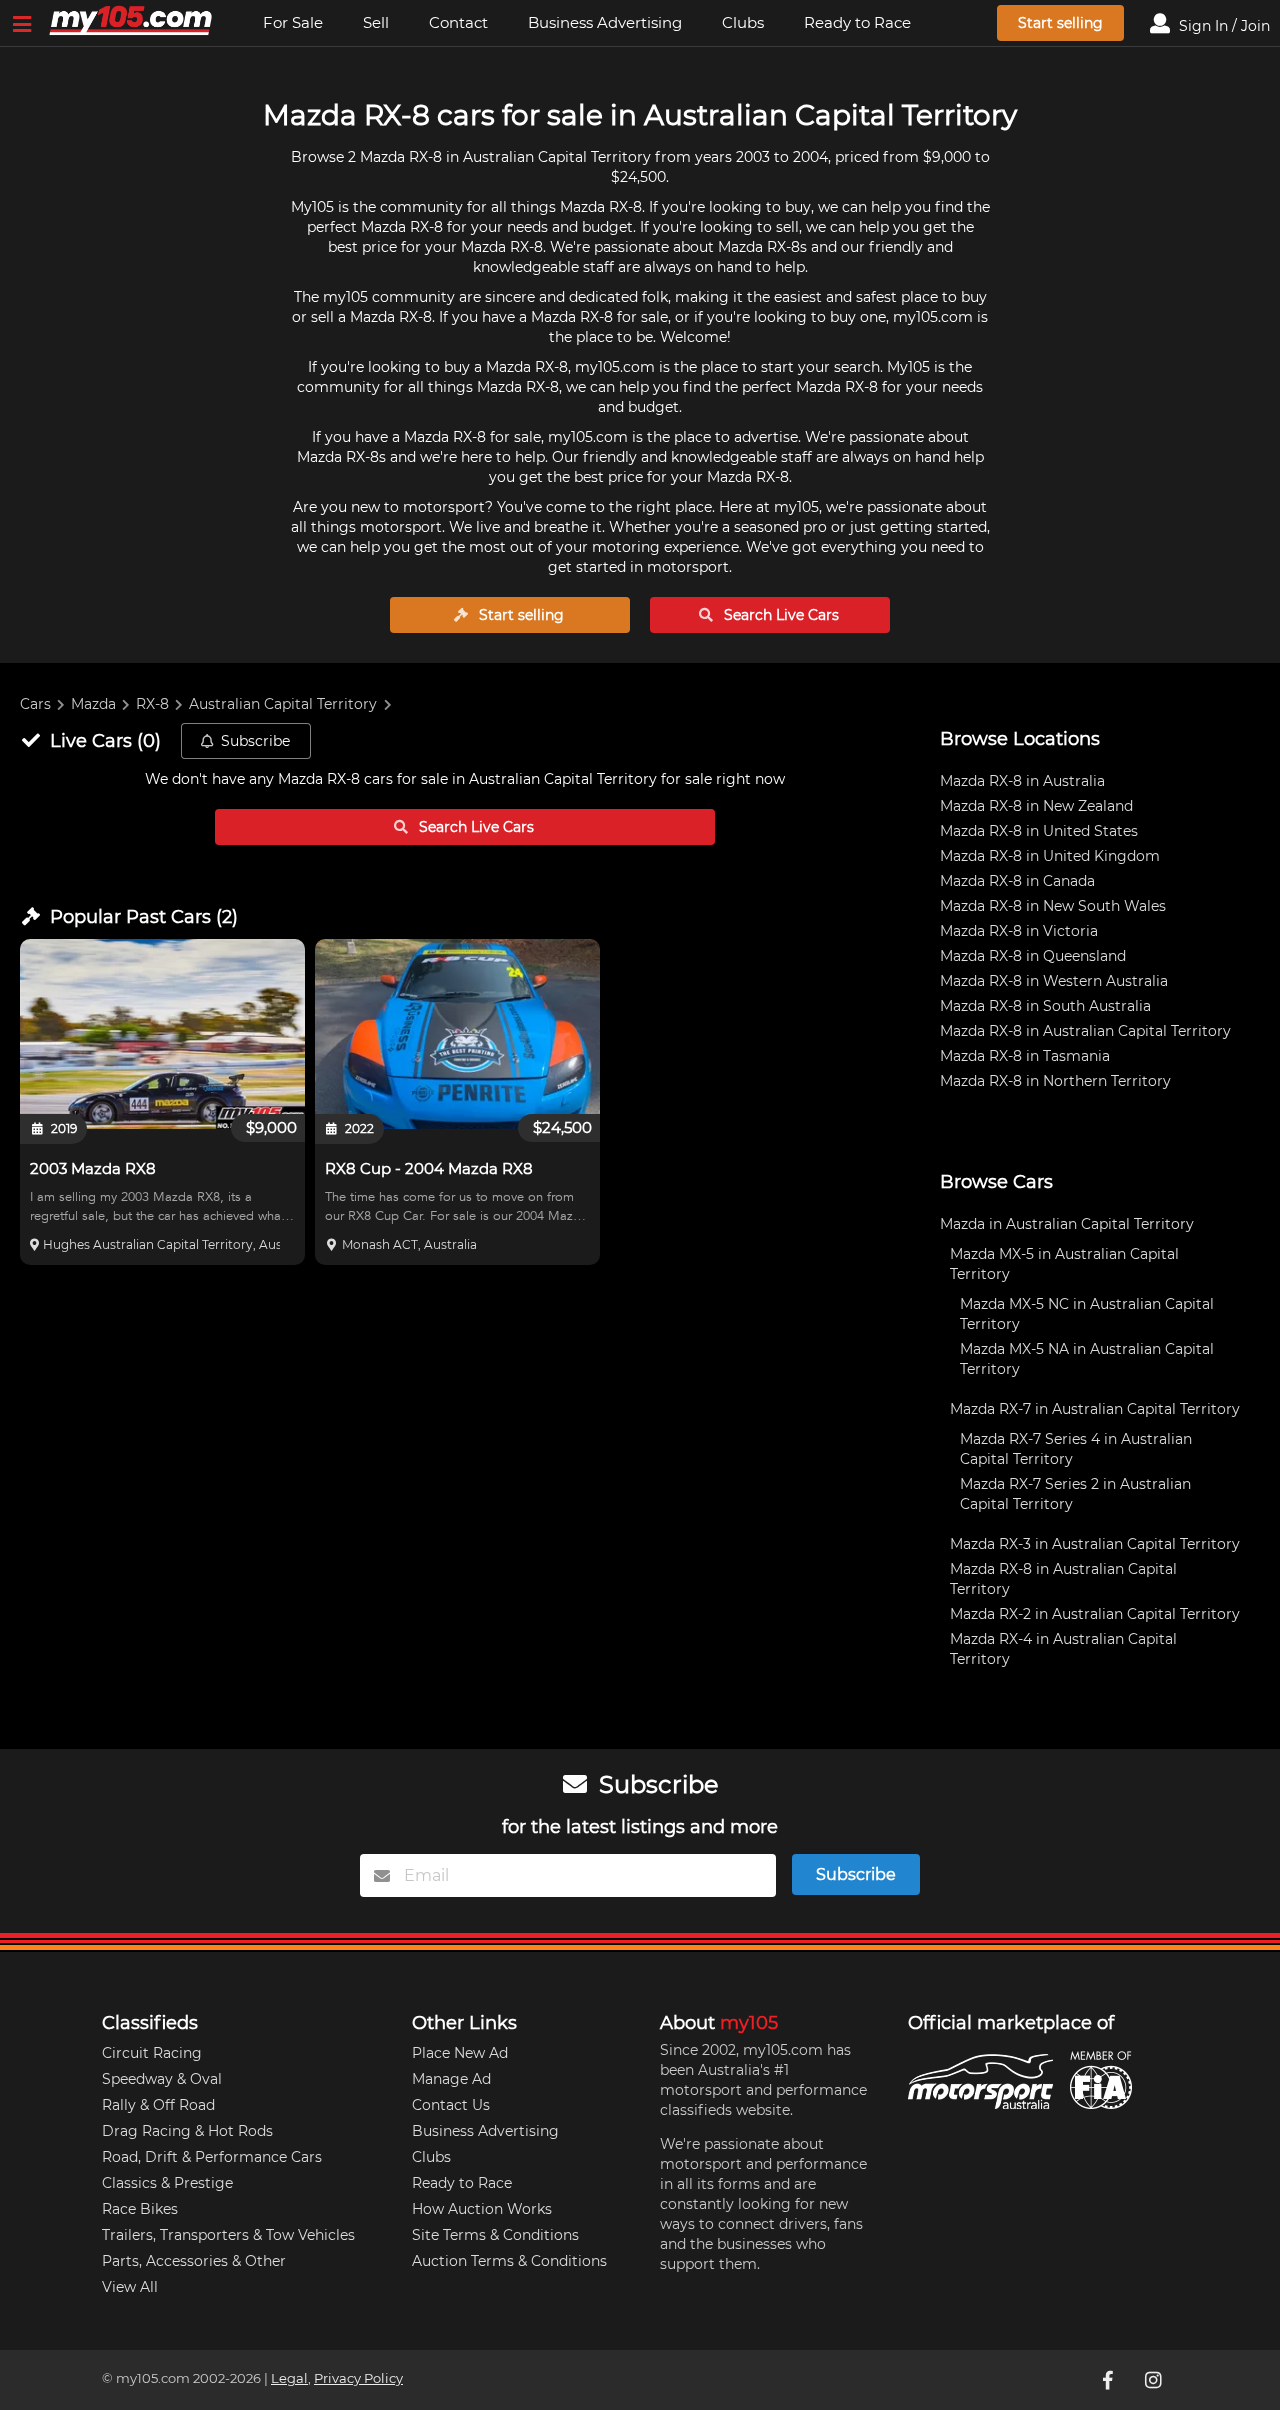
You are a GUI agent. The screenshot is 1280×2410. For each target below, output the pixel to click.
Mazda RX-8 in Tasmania (1025, 1056)
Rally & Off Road (158, 2105)
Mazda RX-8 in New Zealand (1036, 806)
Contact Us (451, 2105)
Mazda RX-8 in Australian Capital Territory (1085, 1031)
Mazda (93, 704)
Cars (35, 704)
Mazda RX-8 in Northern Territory (1055, 1081)
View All (130, 2287)
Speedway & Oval (162, 2079)
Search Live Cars (779, 615)
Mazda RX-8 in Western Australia (1054, 981)
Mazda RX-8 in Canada (1017, 881)
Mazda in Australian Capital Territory (1067, 1224)
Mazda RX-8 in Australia (1022, 781)
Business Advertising (605, 22)
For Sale (293, 22)
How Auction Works (482, 2209)
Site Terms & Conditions (495, 2235)
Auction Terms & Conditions (509, 2261)
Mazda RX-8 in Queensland (1033, 956)
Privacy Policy (358, 2378)
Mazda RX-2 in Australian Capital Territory (1095, 1614)
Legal (289, 2378)
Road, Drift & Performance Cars (212, 2157)
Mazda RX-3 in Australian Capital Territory (1095, 1544)
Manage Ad (451, 2079)
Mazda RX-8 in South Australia (1045, 1006)
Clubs (743, 22)
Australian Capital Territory (283, 704)
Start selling (1060, 23)
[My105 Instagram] (1155, 2380)
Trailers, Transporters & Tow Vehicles (228, 2235)
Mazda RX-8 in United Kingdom (1050, 856)
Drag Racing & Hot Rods (187, 2131)
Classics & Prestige (167, 2183)
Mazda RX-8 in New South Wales (1053, 906)
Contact (458, 22)
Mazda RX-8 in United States (1039, 831)
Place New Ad (460, 2053)
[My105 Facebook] (1109, 2380)
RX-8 (152, 704)
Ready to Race (857, 22)
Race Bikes (140, 2209)
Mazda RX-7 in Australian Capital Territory (1095, 1409)
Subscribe (255, 741)
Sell (376, 22)
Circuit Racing (152, 2053)
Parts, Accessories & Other (194, 2261)
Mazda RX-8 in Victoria (1019, 931)
